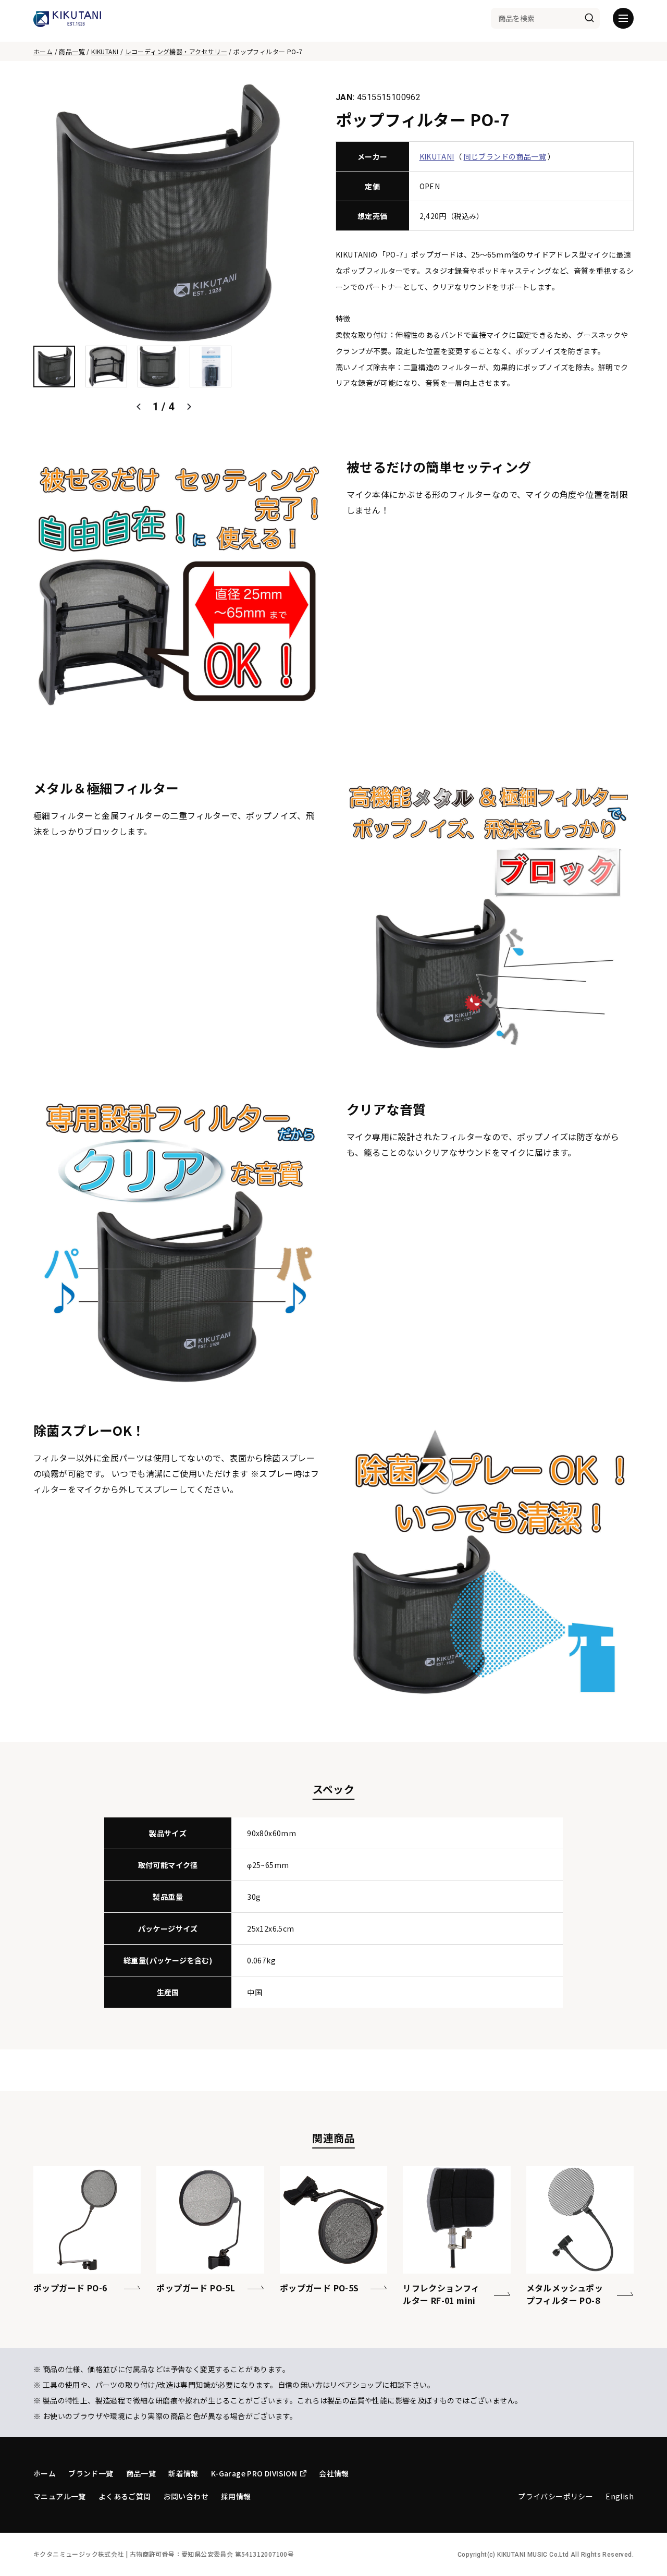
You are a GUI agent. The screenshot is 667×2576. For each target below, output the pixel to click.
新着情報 (183, 2473)
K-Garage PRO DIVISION (254, 2473)
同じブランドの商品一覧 (505, 156)
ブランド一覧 (91, 2473)
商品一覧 (72, 51)
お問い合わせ (186, 2496)
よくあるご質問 (125, 2496)
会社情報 (334, 2473)
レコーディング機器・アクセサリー (176, 51)
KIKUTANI (105, 51)
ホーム (43, 51)
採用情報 (236, 2496)
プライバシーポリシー (555, 2496)
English (620, 2496)
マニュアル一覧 (60, 2496)
